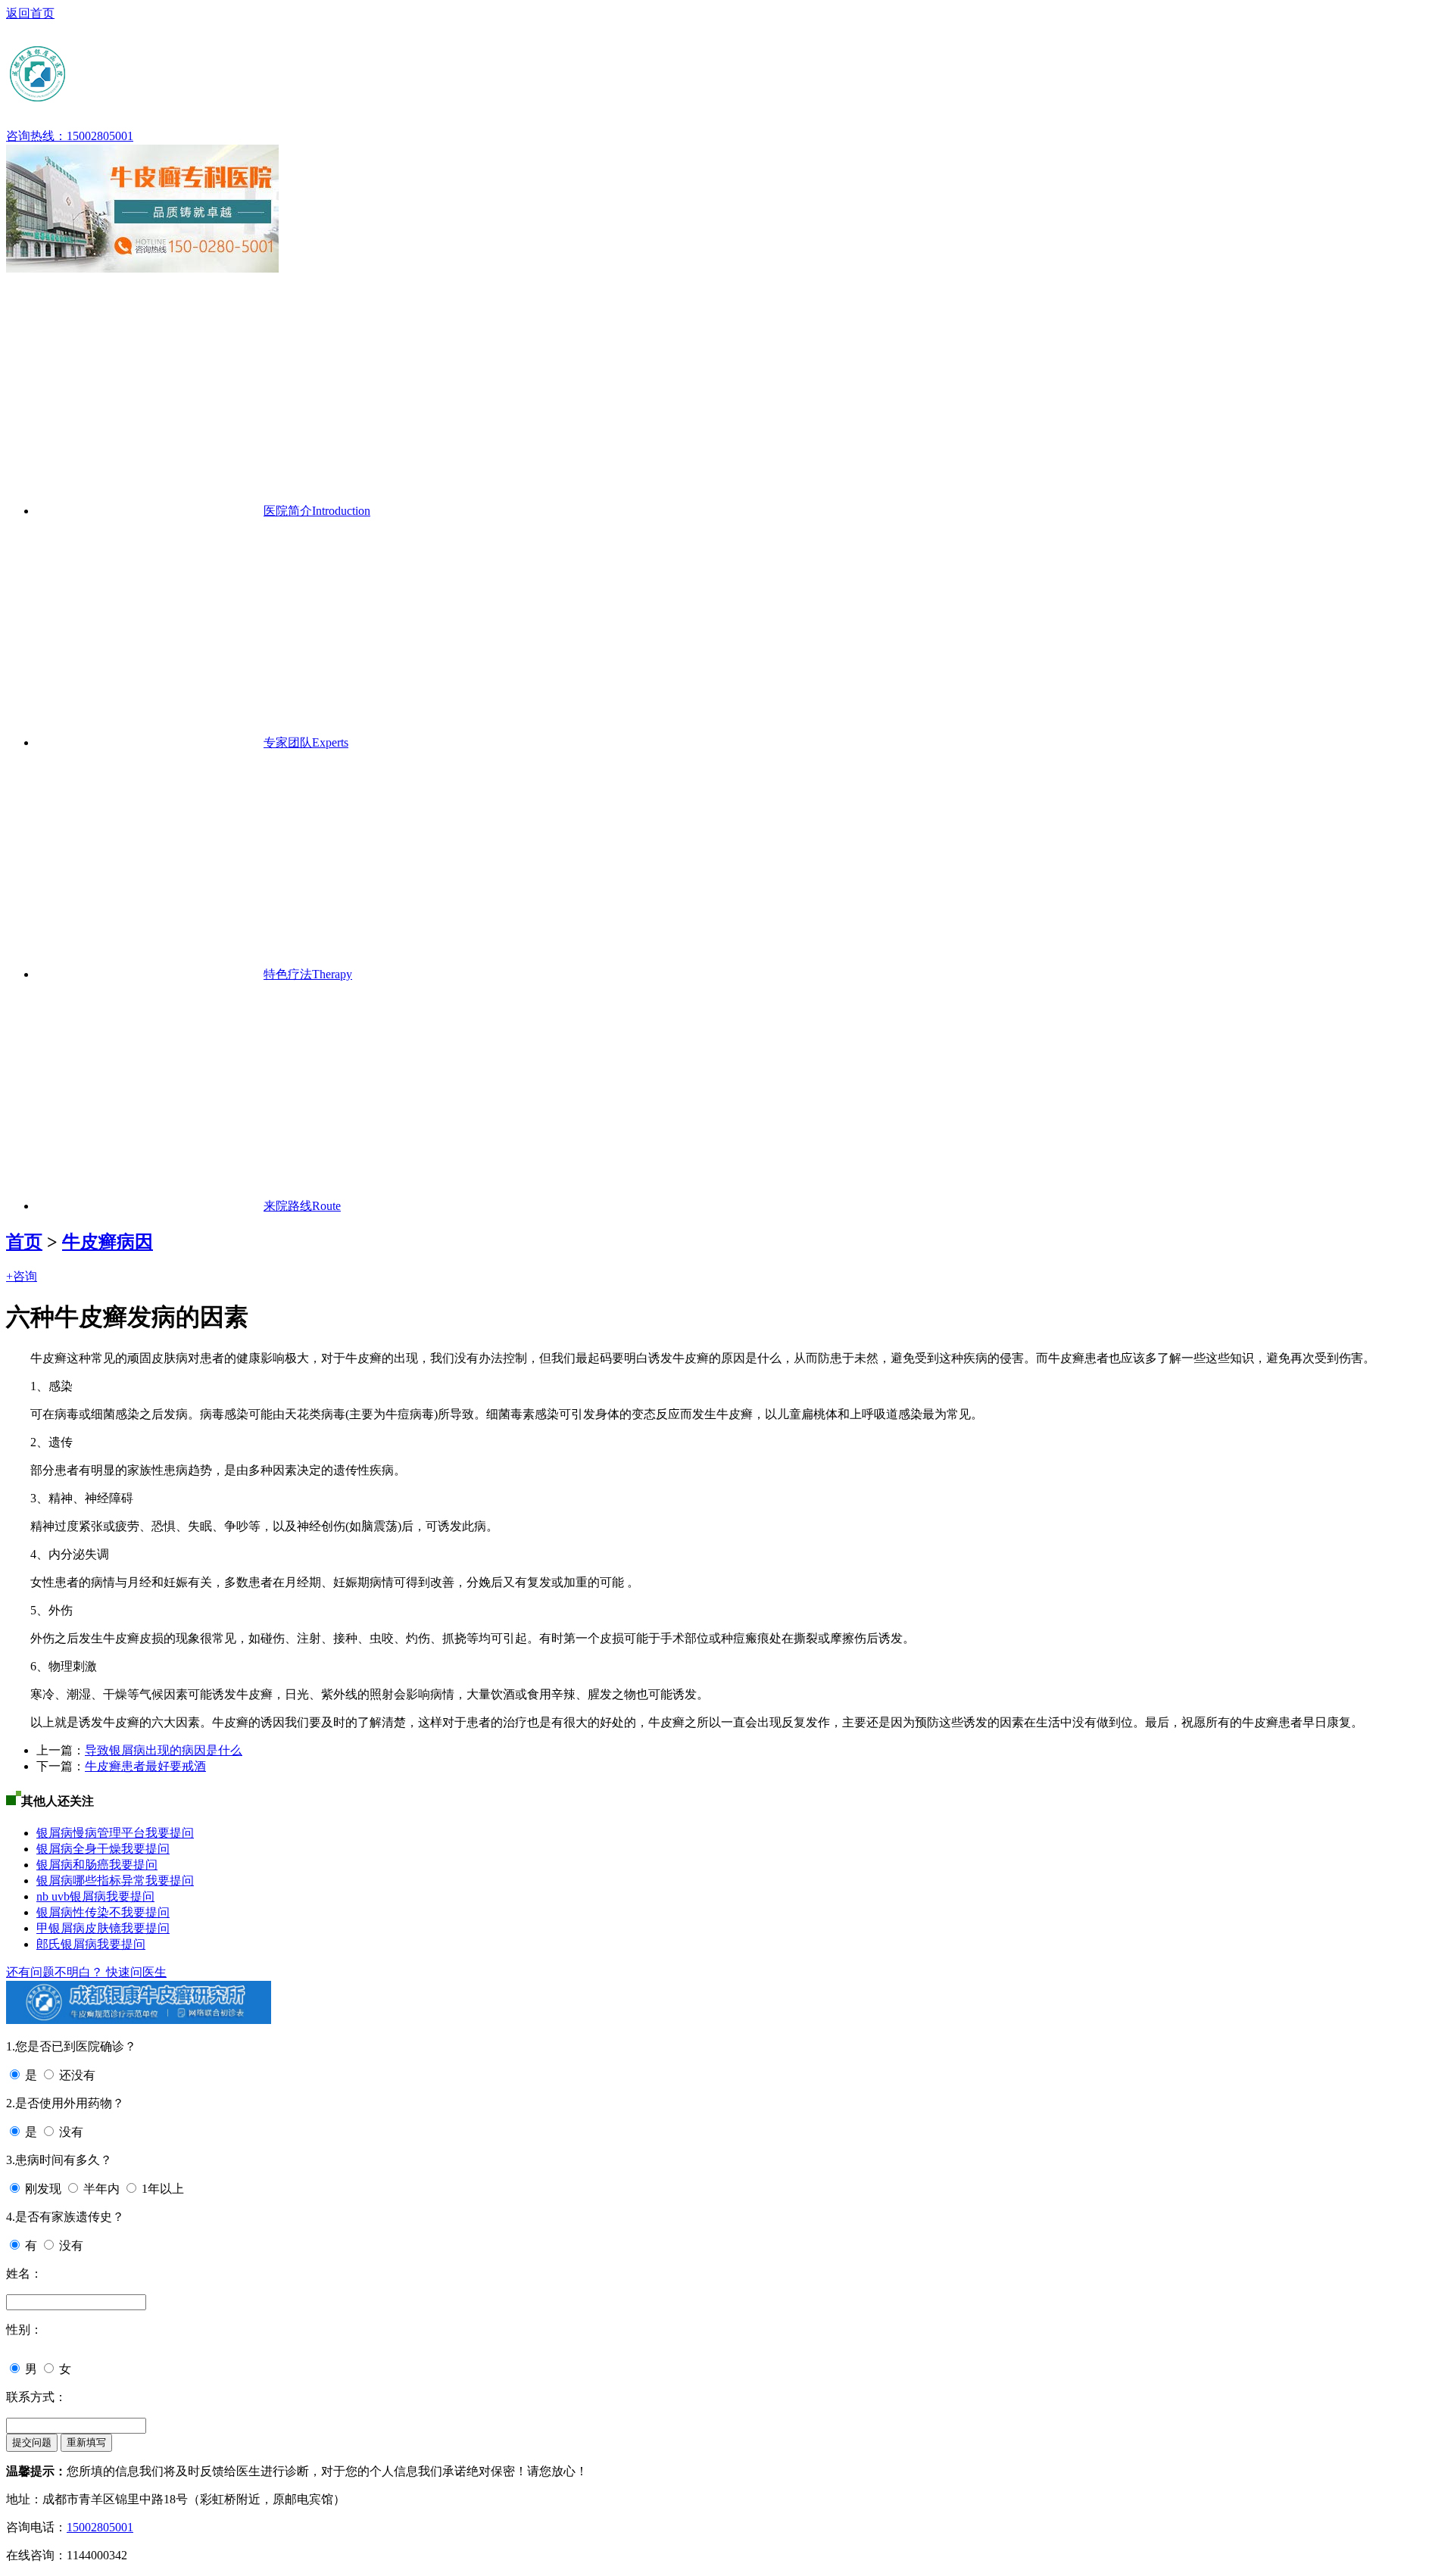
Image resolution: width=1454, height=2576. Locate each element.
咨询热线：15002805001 (70, 136)
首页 (24, 1242)
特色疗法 (308, 974)
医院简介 (317, 511)
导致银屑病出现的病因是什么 (164, 1750)
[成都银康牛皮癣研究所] (154, 98)
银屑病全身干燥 (79, 1849)
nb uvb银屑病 (71, 1896)
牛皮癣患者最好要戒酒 (145, 1766)
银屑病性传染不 (79, 1912)
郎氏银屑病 (67, 1944)
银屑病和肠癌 (73, 1865)
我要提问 (170, 1833)
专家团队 (306, 742)
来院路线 (302, 1206)
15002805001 (100, 2527)
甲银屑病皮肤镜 (79, 1928)
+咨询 (22, 1276)
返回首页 (30, 13)
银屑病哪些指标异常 (91, 1881)
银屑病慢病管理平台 (91, 1833)
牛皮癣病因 (108, 1242)
